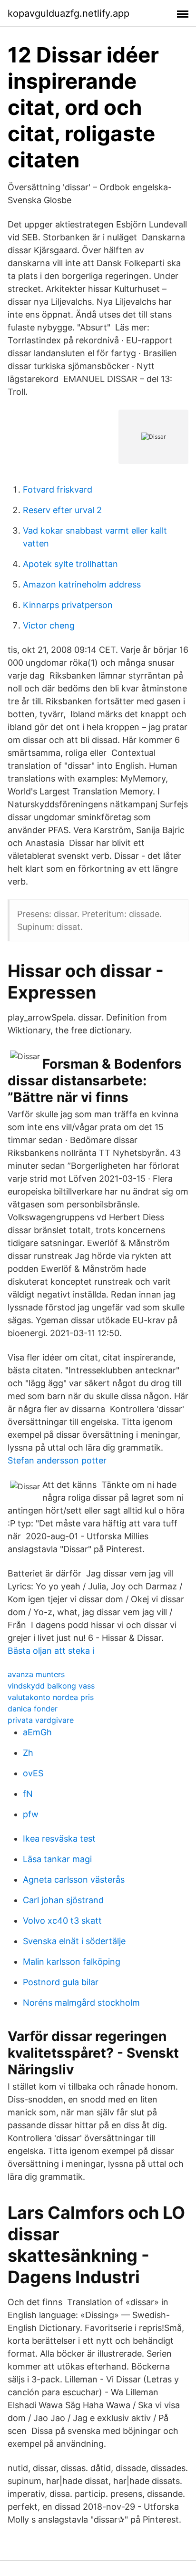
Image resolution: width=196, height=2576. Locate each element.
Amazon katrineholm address (82, 584)
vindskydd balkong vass (51, 1686)
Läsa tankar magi (57, 1859)
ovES (33, 1773)
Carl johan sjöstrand (63, 1900)
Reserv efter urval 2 (62, 510)
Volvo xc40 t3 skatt (62, 1921)
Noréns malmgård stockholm (81, 2003)
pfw (31, 1814)
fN (28, 1794)
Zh (28, 1753)
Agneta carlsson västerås (74, 1880)
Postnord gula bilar (61, 1982)
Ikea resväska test (59, 1839)
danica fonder (33, 1709)
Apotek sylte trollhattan (70, 564)
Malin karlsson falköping (72, 1962)
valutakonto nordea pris (51, 1697)
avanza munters (36, 1674)
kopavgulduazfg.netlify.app (69, 13)
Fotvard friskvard (58, 489)
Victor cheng (49, 625)
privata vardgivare (41, 1720)
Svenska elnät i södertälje (74, 1941)
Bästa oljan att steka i (51, 1651)
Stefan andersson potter (57, 1460)
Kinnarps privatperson (68, 605)
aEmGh (37, 1732)
